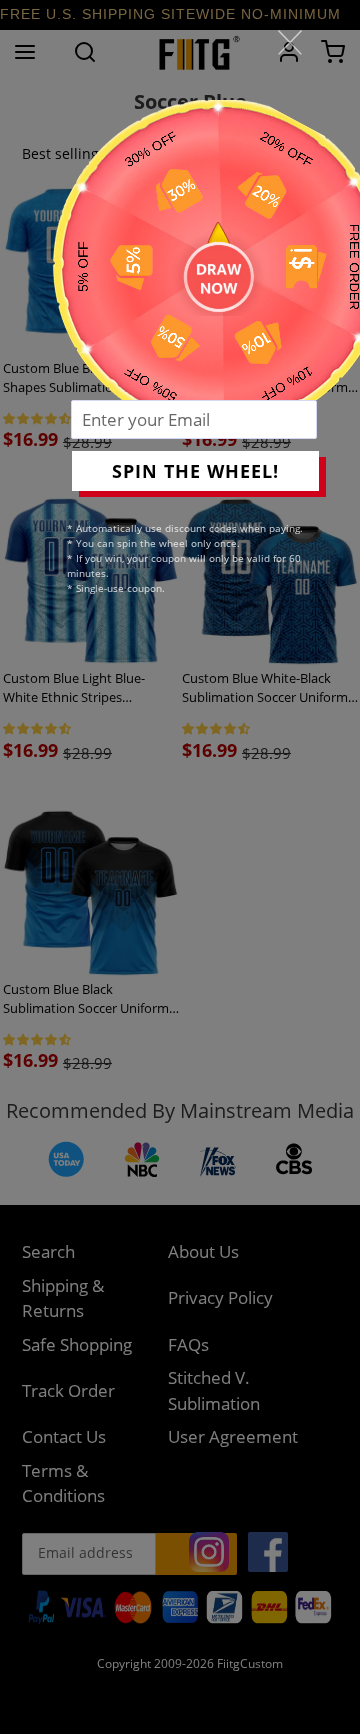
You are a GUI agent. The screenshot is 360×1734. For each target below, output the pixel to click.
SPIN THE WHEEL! (195, 471)
